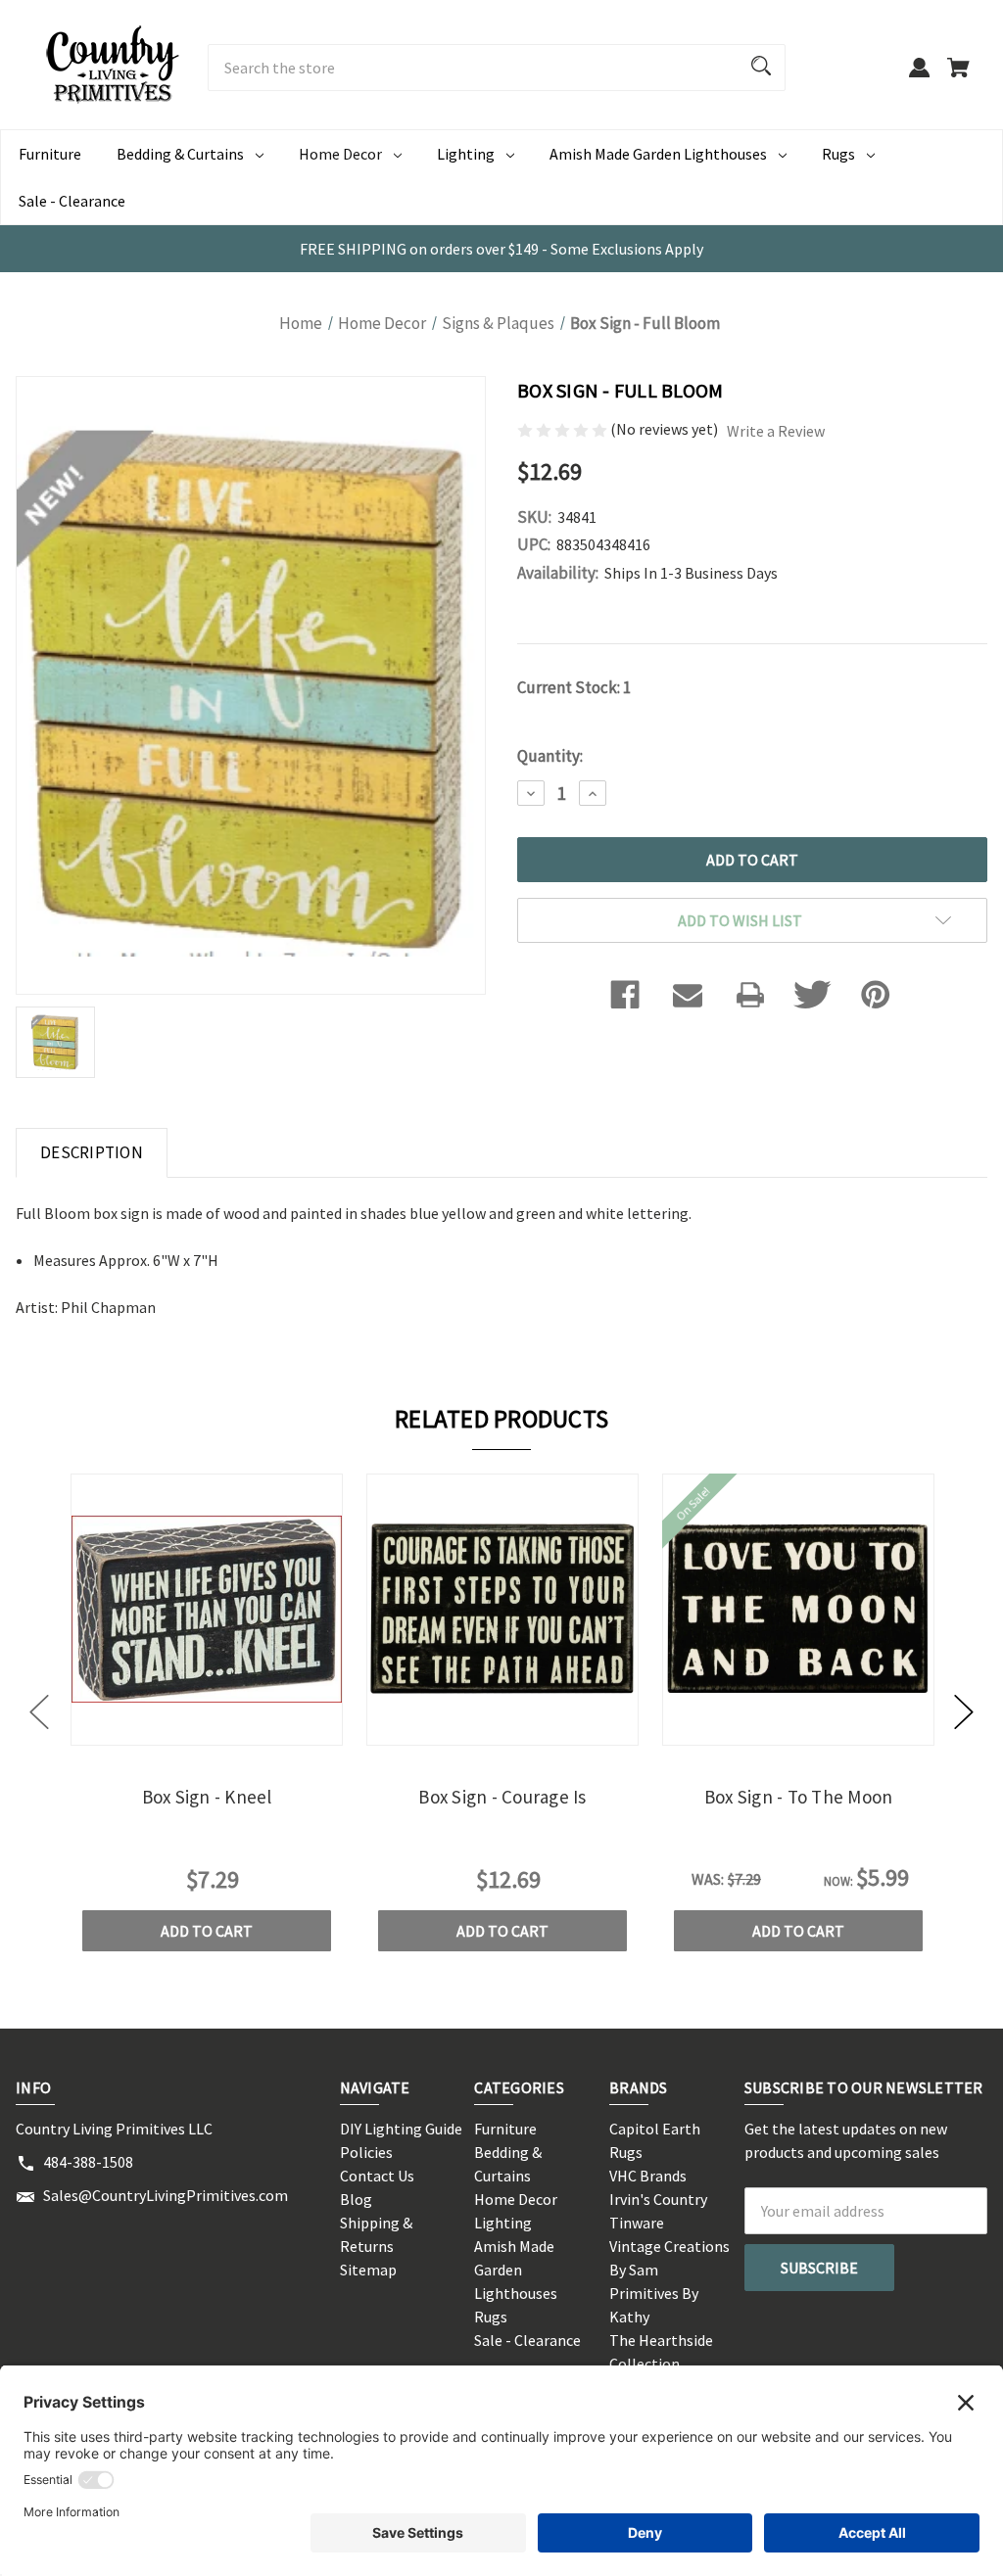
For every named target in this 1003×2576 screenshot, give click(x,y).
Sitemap (368, 2270)
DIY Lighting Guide (401, 2129)
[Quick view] (180, 1729)
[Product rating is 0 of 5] (564, 429)
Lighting (466, 154)
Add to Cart (207, 1931)
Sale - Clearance (72, 201)
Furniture (50, 154)
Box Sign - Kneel (207, 1797)
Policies (366, 2152)
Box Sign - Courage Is (502, 1797)
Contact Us (377, 2176)
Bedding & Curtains (180, 154)
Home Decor (340, 154)
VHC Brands (648, 2176)
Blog (356, 2199)
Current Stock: (574, 687)
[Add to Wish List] (233, 1729)
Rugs (838, 154)
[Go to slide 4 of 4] (39, 1712)
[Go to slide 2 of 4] (964, 1712)
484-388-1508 (88, 2162)
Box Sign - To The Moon (799, 1797)
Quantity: (550, 756)
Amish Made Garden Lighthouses (658, 154)
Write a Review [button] (776, 431)
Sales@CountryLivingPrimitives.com (166, 2195)
